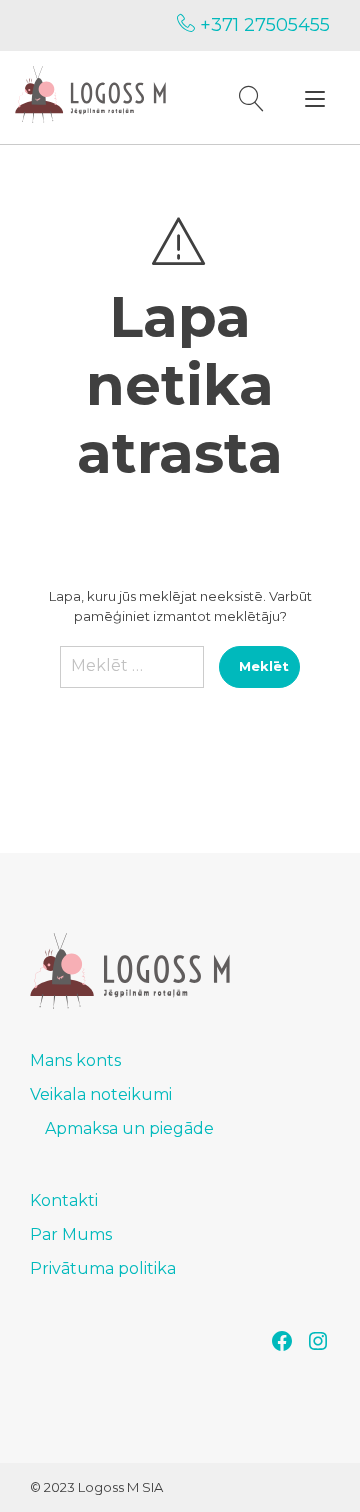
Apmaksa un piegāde (129, 1128)
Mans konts (75, 1060)
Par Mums (71, 1234)
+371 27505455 (262, 25)
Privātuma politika (103, 1268)
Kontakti (64, 1200)
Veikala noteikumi (101, 1094)
